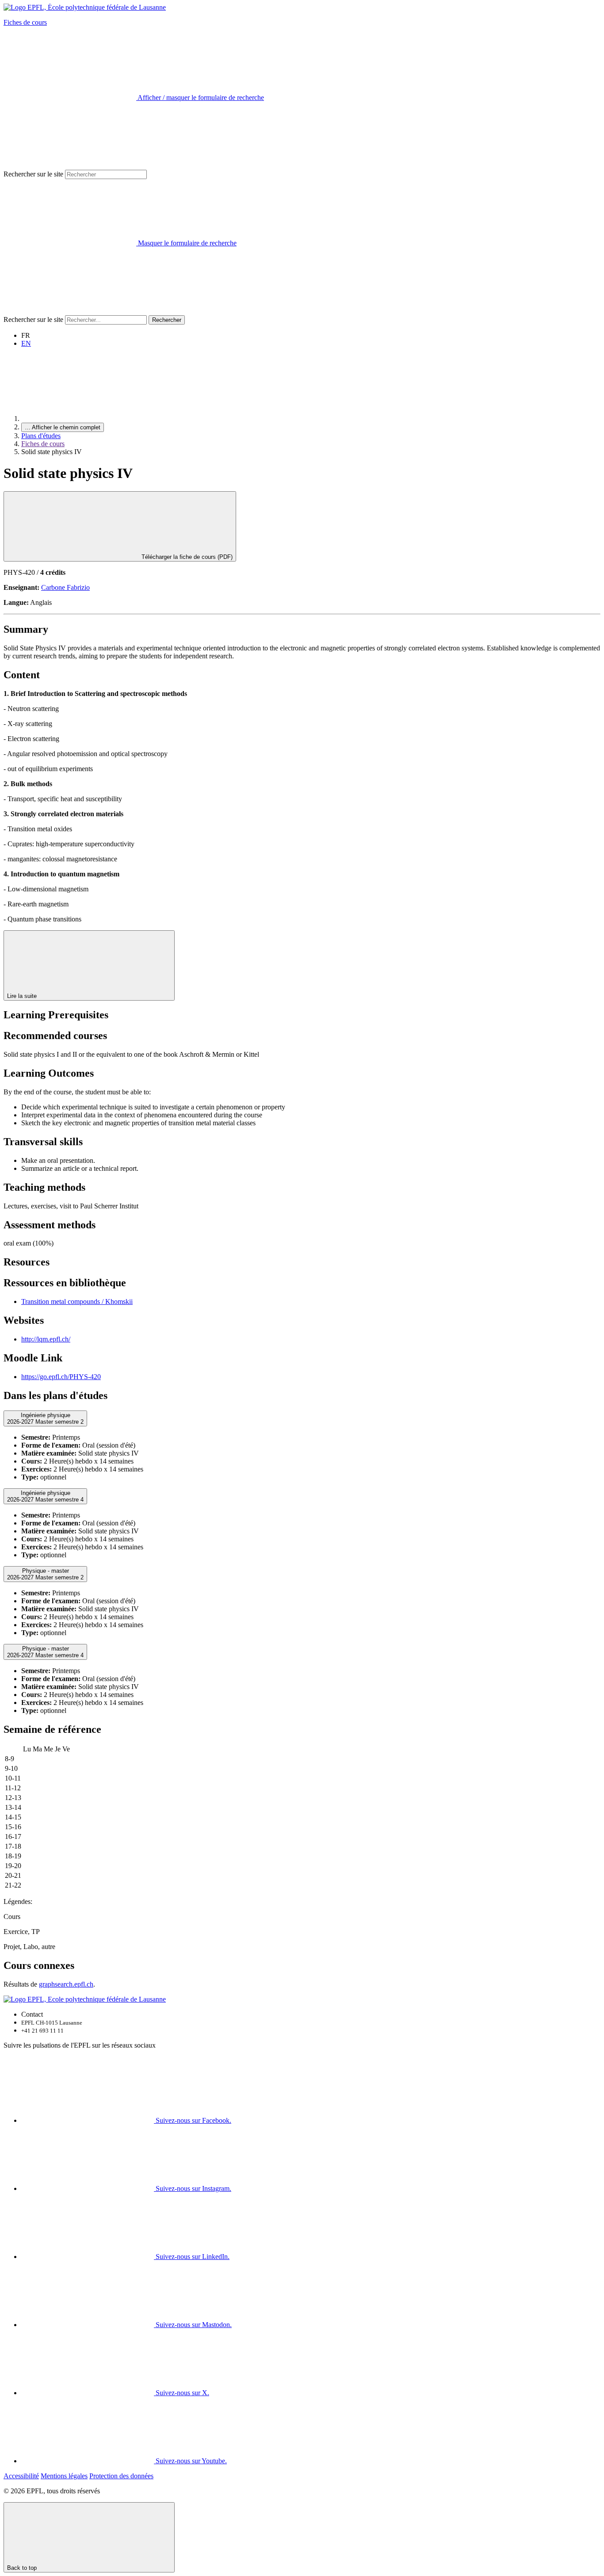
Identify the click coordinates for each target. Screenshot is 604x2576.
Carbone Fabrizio (65, 587)
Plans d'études (41, 436)
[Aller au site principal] (88, 419)
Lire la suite (23, 996)
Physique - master (45, 1574)
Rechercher (167, 320)
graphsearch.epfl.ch (66, 1984)
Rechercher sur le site (33, 174)
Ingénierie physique (45, 1418)
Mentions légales (64, 2476)
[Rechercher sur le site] (70, 311)
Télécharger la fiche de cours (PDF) (186, 557)
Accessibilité (21, 2476)
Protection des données (121, 2476)
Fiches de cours (25, 22)
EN (26, 343)
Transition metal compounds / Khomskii (77, 1301)
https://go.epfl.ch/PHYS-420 (61, 1377)
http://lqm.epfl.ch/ (46, 1339)
